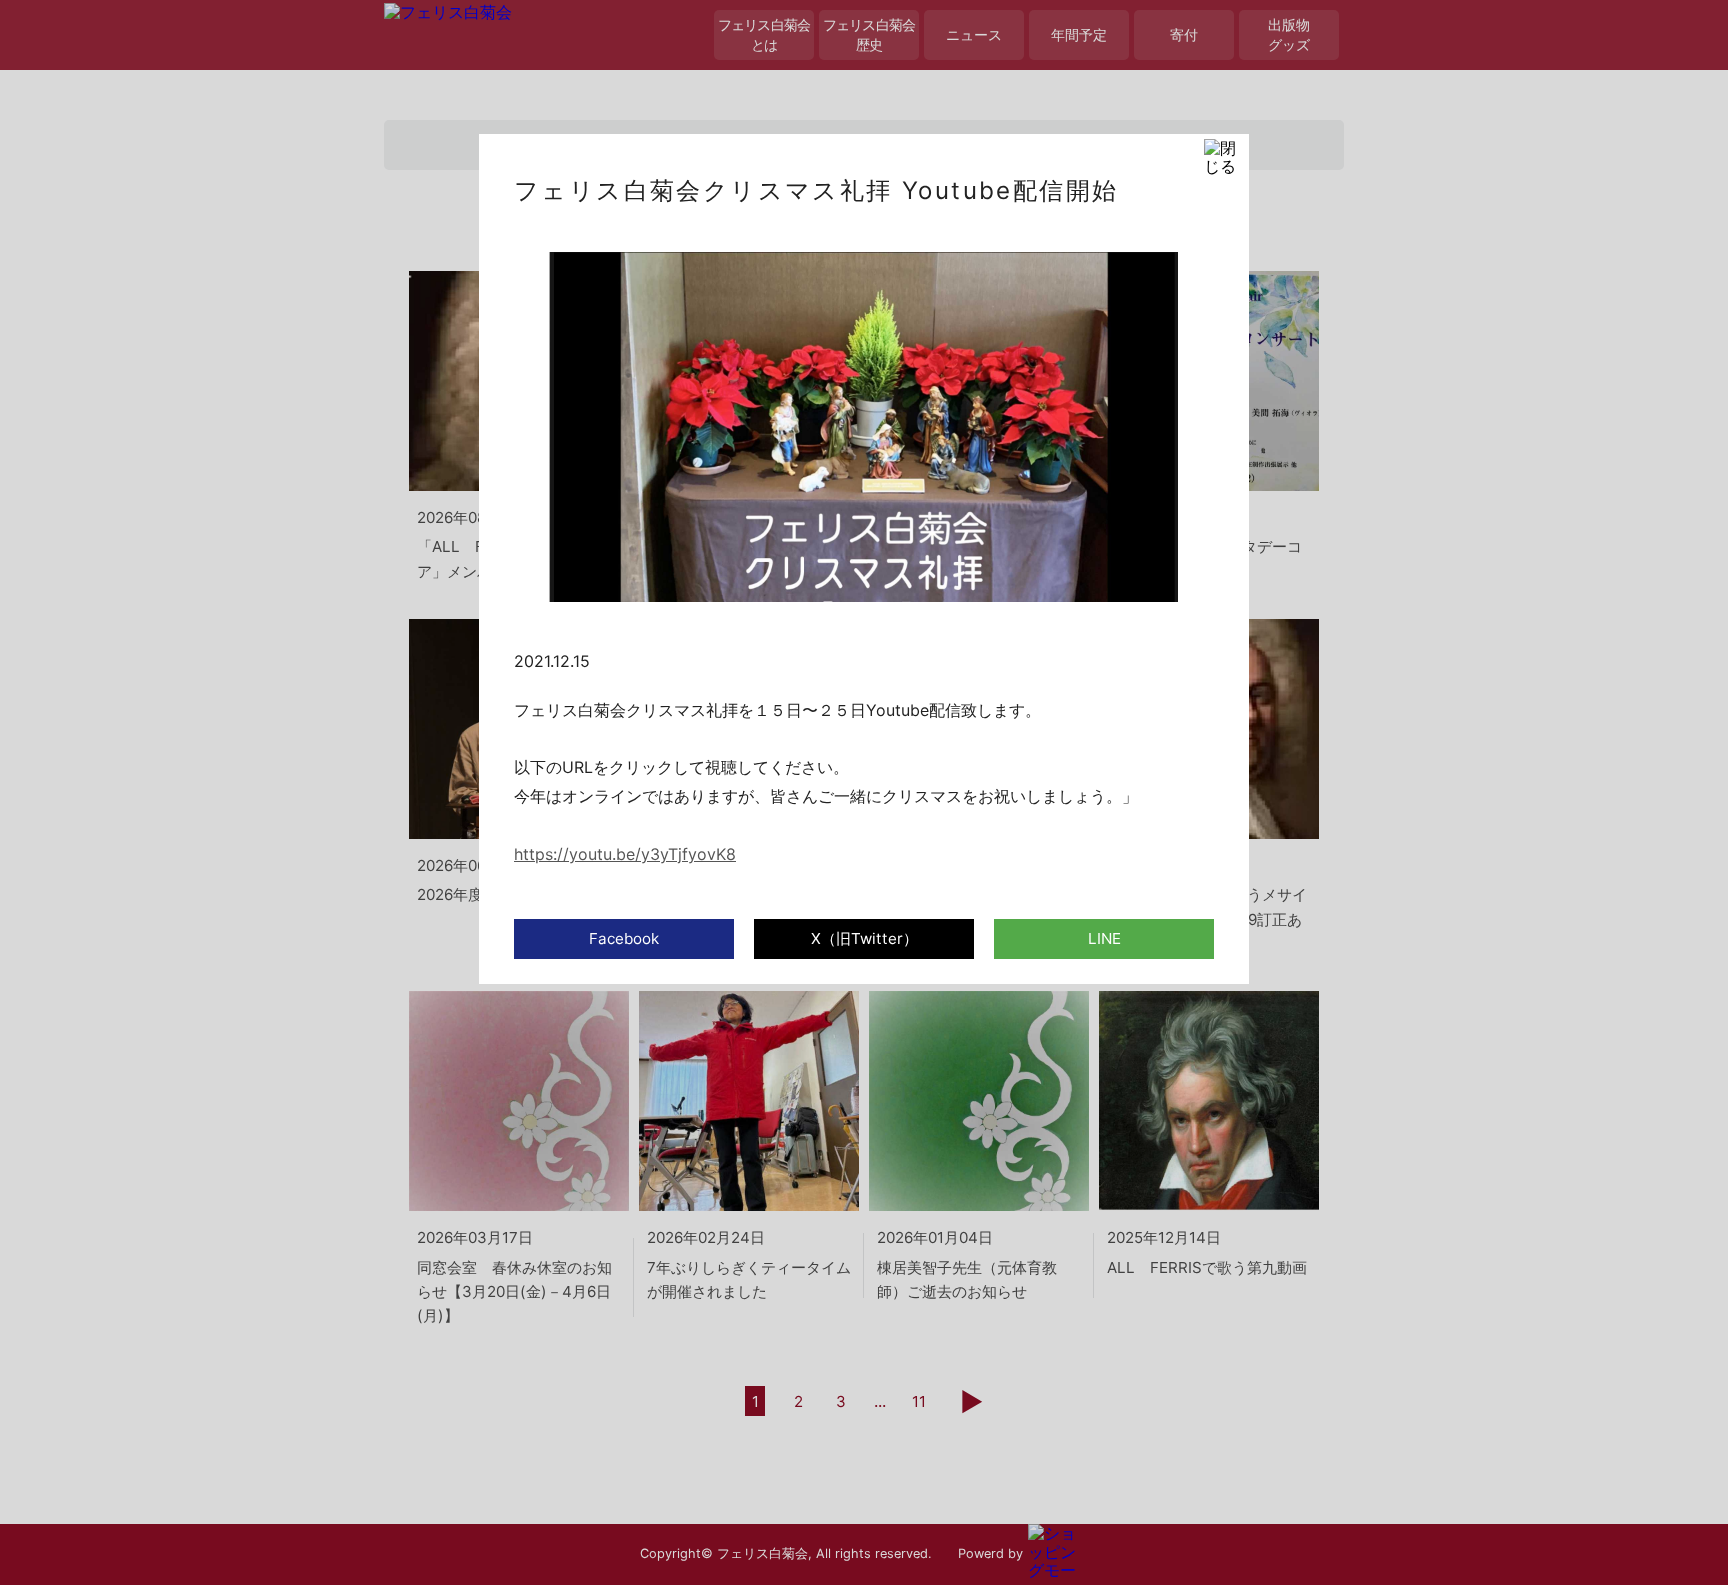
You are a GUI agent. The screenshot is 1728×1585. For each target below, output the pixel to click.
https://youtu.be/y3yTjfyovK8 (625, 854)
